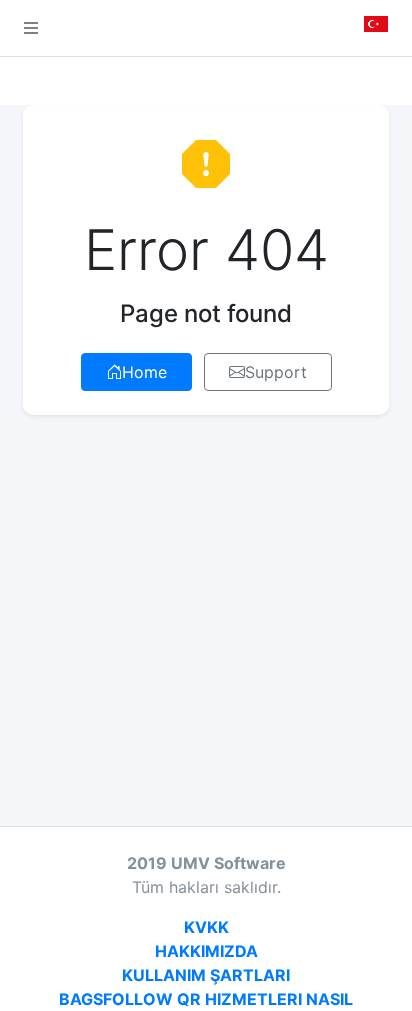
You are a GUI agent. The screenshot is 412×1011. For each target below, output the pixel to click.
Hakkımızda (206, 951)
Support (276, 372)
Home (144, 372)
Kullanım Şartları (206, 975)
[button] (31, 28)
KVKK (206, 927)
